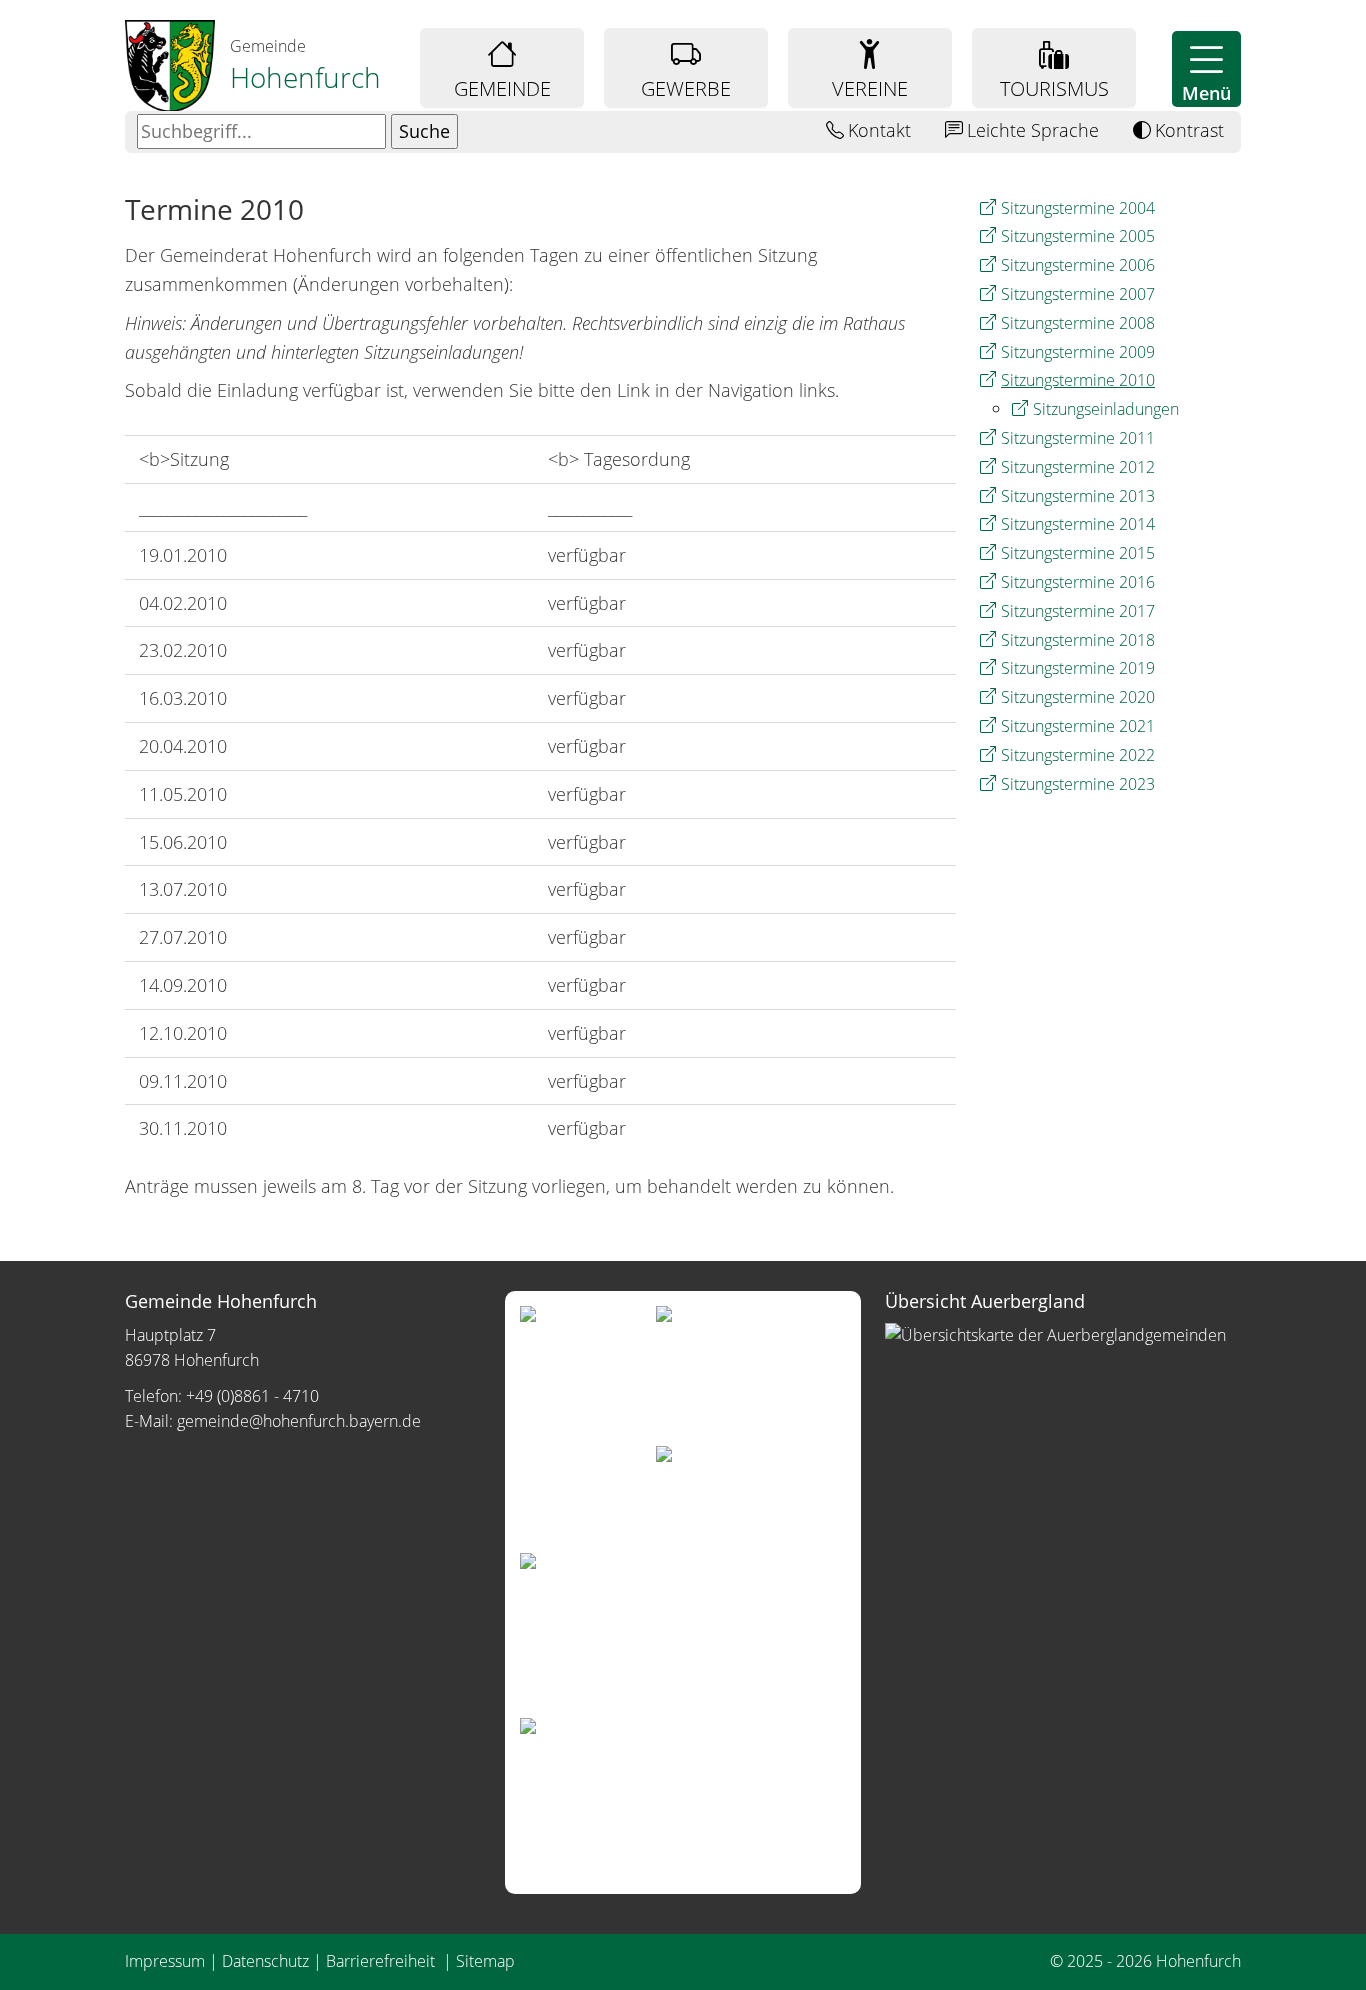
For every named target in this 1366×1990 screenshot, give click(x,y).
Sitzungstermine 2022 (1078, 755)
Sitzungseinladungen (1106, 409)
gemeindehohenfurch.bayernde (299, 1421)
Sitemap (485, 1961)
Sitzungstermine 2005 (1078, 236)
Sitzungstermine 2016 (1078, 582)
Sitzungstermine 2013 (1078, 496)
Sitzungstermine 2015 (1078, 553)
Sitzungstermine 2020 (1078, 697)
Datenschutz (265, 1961)
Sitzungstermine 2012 (1078, 467)
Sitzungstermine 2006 (1078, 265)
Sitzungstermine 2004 (1078, 208)
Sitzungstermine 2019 (1078, 668)
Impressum (165, 1961)
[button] (1206, 69)
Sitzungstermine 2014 (1078, 524)
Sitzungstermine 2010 (1078, 380)
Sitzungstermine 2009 (1078, 352)
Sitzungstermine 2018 (1078, 640)
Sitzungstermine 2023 (1078, 784)
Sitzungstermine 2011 (1078, 438)
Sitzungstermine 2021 (1078, 726)
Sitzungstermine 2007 (1078, 294)
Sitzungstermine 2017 (1078, 611)
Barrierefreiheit (382, 1961)
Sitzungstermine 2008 (1078, 323)
